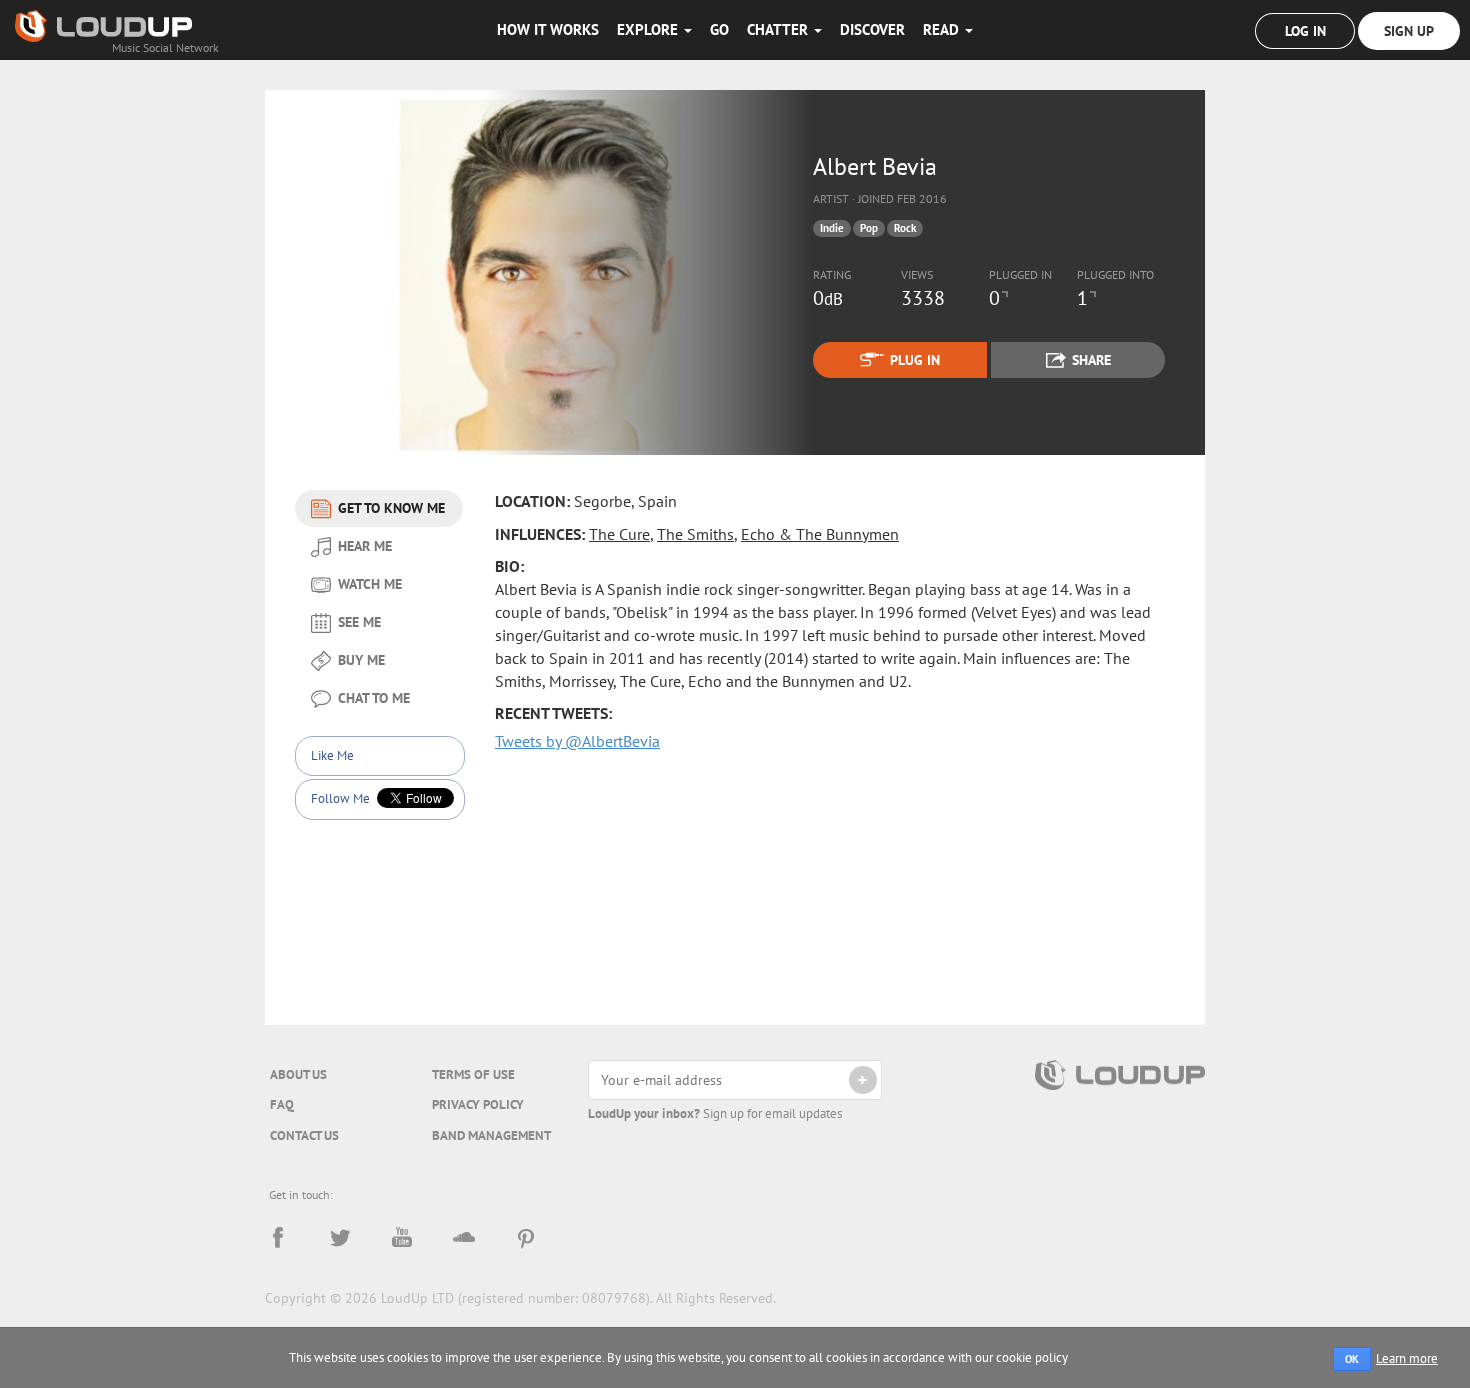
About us (298, 1074)
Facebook (278, 1238)
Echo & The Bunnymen (820, 534)
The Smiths (695, 534)
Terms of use (473, 1074)
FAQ (282, 1104)
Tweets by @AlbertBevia (577, 741)
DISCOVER (872, 29)
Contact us (304, 1135)
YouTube (402, 1238)
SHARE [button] (1091, 360)
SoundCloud (464, 1238)
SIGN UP (1409, 31)
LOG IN (1305, 31)
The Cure (619, 534)
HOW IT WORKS (548, 29)
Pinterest (526, 1238)
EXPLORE (649, 29)
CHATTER (779, 29)
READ (943, 29)
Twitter (340, 1238)
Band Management (491, 1135)
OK (1352, 1359)
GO (719, 29)
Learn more (1407, 1358)
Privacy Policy (478, 1104)
